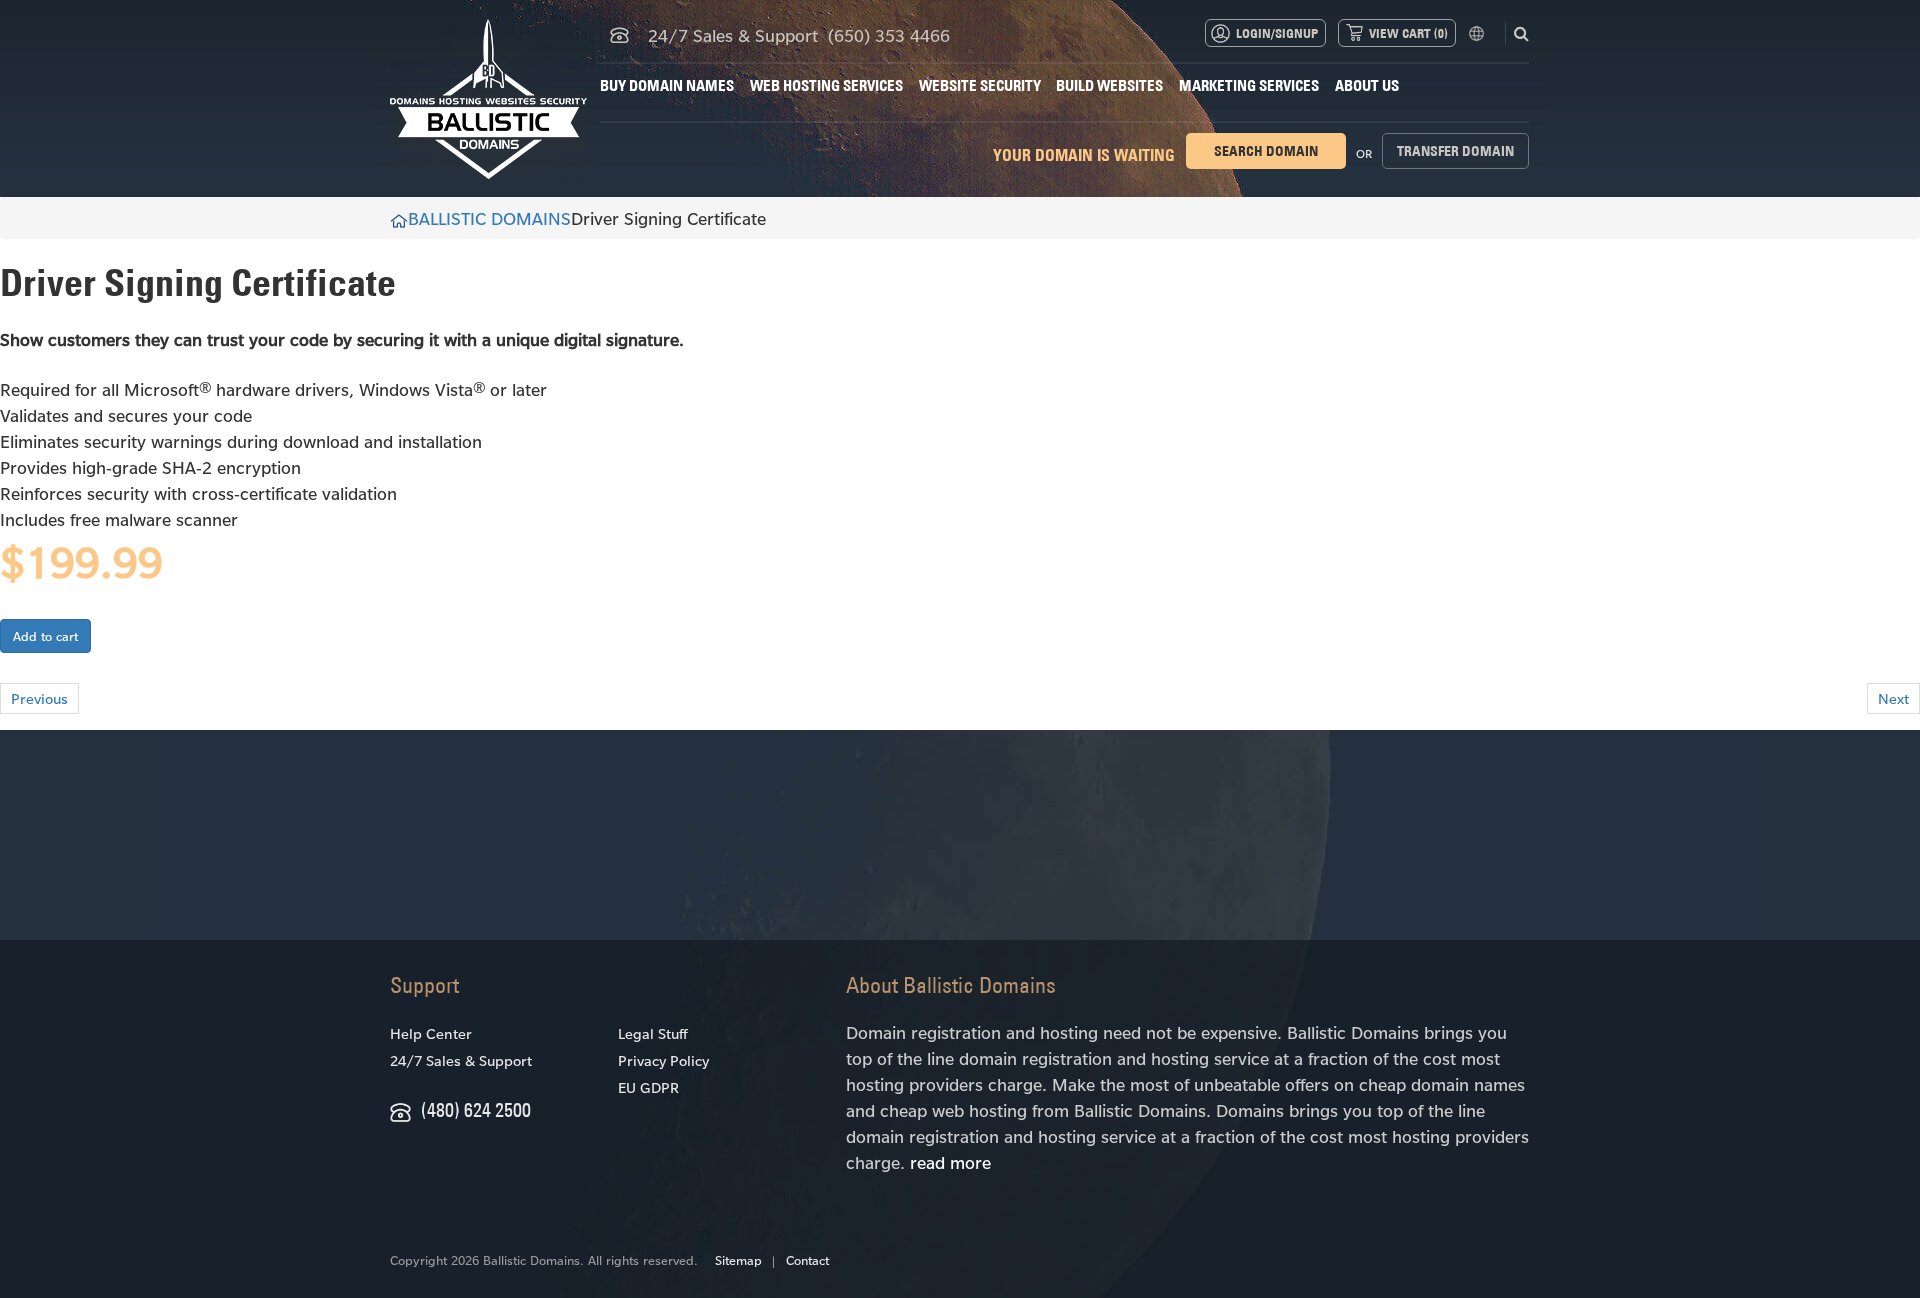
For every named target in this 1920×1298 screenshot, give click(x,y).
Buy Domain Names (667, 85)
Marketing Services (1249, 85)
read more (950, 1162)
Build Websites (1109, 85)
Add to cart (45, 636)
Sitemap (738, 1260)
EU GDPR (648, 1087)
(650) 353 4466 (889, 35)
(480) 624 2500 (476, 1109)
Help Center (431, 1033)
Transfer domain (1455, 151)
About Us (1367, 85)
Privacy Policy (663, 1060)
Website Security (980, 85)
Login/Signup (1277, 33)
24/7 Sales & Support (461, 1060)
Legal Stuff (652, 1033)
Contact (807, 1260)
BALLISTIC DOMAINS (489, 218)
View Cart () (1408, 33)
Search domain (1266, 151)
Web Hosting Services (826, 85)
